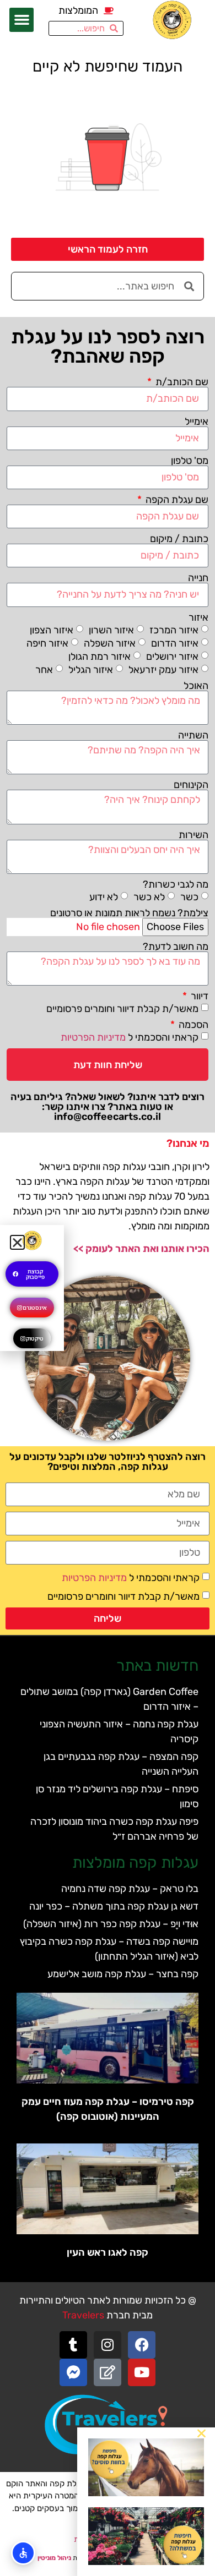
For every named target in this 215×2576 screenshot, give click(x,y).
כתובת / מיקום (179, 539)
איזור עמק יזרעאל (163, 669)
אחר (44, 669)
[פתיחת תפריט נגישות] (23, 2553)
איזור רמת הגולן (100, 656)
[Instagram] (108, 2345)
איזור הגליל (91, 669)
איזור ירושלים (172, 656)
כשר (189, 897)
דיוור (198, 996)
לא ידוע (104, 897)
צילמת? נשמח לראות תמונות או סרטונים (129, 913)
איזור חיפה (47, 643)
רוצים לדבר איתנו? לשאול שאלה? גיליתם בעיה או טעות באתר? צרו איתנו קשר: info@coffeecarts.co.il (108, 1107)
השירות (193, 835)
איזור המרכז (174, 630)
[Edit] (108, 2372)
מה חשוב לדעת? (176, 947)
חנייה (198, 578)
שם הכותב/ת (181, 382)
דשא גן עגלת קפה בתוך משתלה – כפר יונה (114, 1906)
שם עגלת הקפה (176, 500)
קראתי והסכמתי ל (130, 1037)
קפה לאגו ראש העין (108, 2252)
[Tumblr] (73, 2345)
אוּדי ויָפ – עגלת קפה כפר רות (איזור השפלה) (111, 1924)
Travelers (83, 2315)
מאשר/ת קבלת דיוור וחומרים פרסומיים (122, 1009)
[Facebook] (142, 2345)
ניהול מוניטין (54, 2558)
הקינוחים (191, 785)
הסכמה (192, 1025)
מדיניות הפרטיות (93, 1037)
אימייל (197, 422)
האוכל (196, 686)
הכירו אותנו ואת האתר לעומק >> (141, 1249)
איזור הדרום (175, 643)
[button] (21, 20)
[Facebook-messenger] (73, 2372)
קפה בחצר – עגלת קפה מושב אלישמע (123, 1974)
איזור (198, 617)
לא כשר (149, 897)
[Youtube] (142, 2372)
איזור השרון (111, 630)
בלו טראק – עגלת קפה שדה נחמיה (130, 1889)
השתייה (193, 735)
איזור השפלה (110, 643)
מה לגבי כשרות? (176, 884)
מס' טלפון (190, 461)
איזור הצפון (52, 630)
